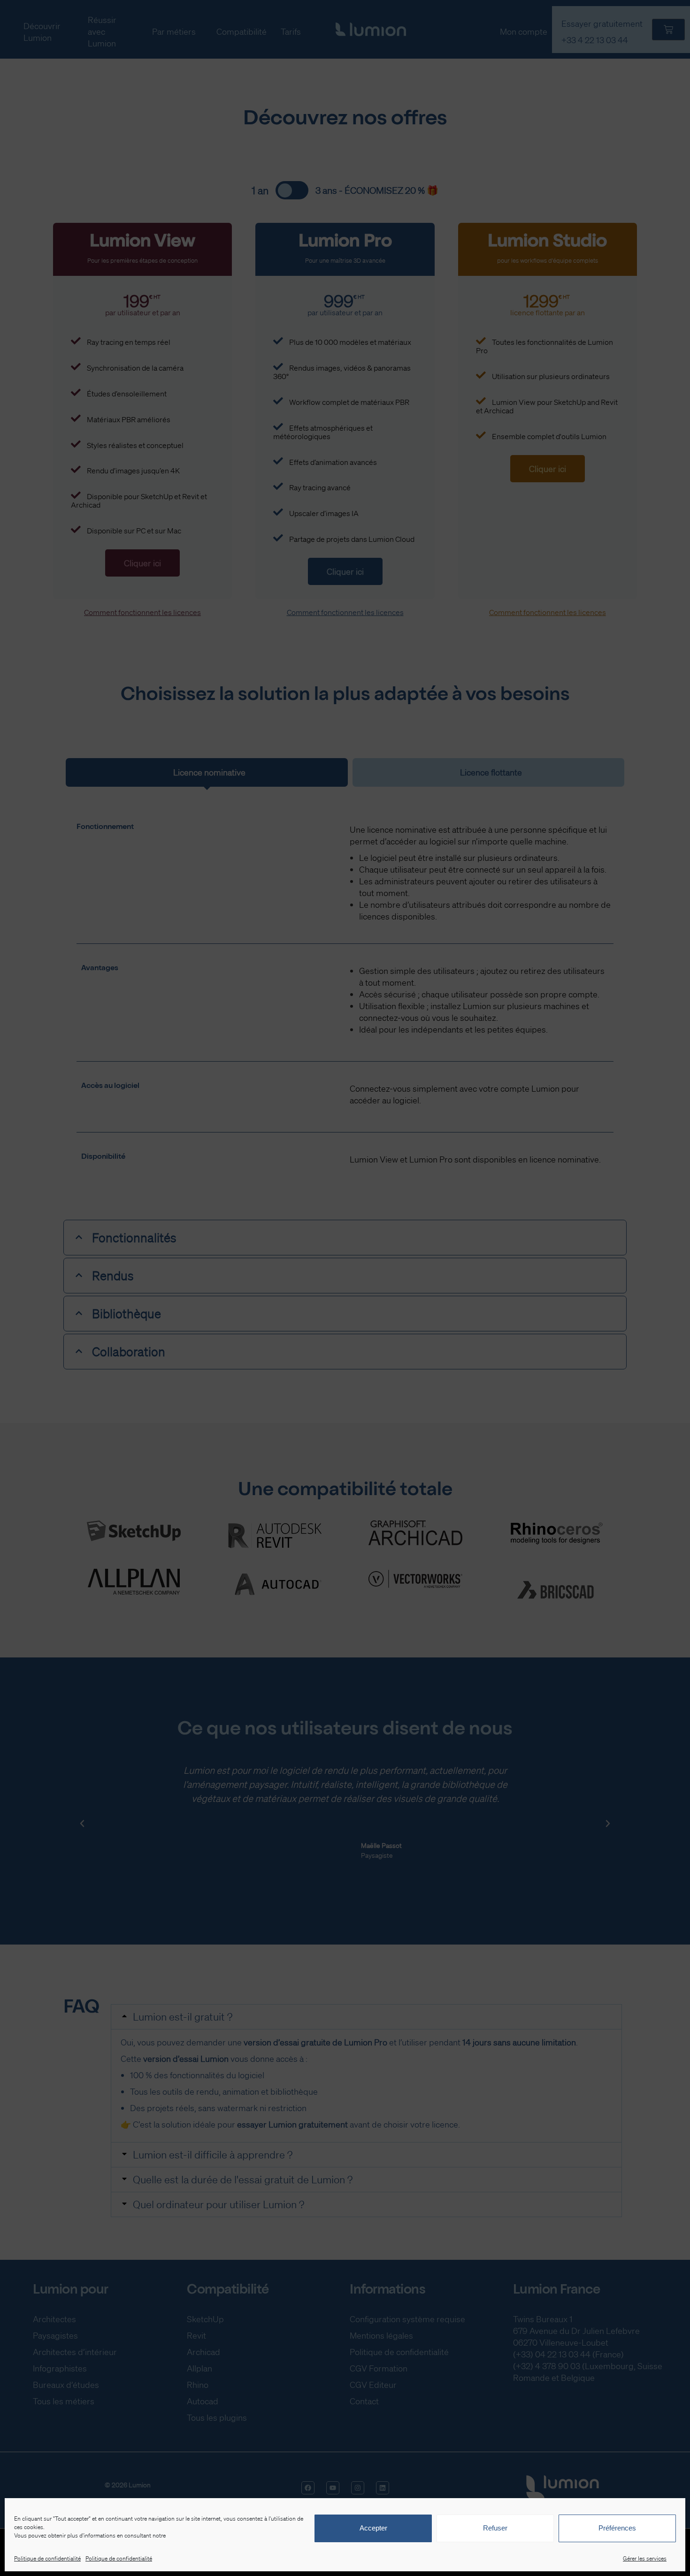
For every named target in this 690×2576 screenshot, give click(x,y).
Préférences (617, 2528)
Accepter (373, 2528)
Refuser (495, 2528)
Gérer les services (645, 2558)
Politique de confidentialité (47, 2558)
